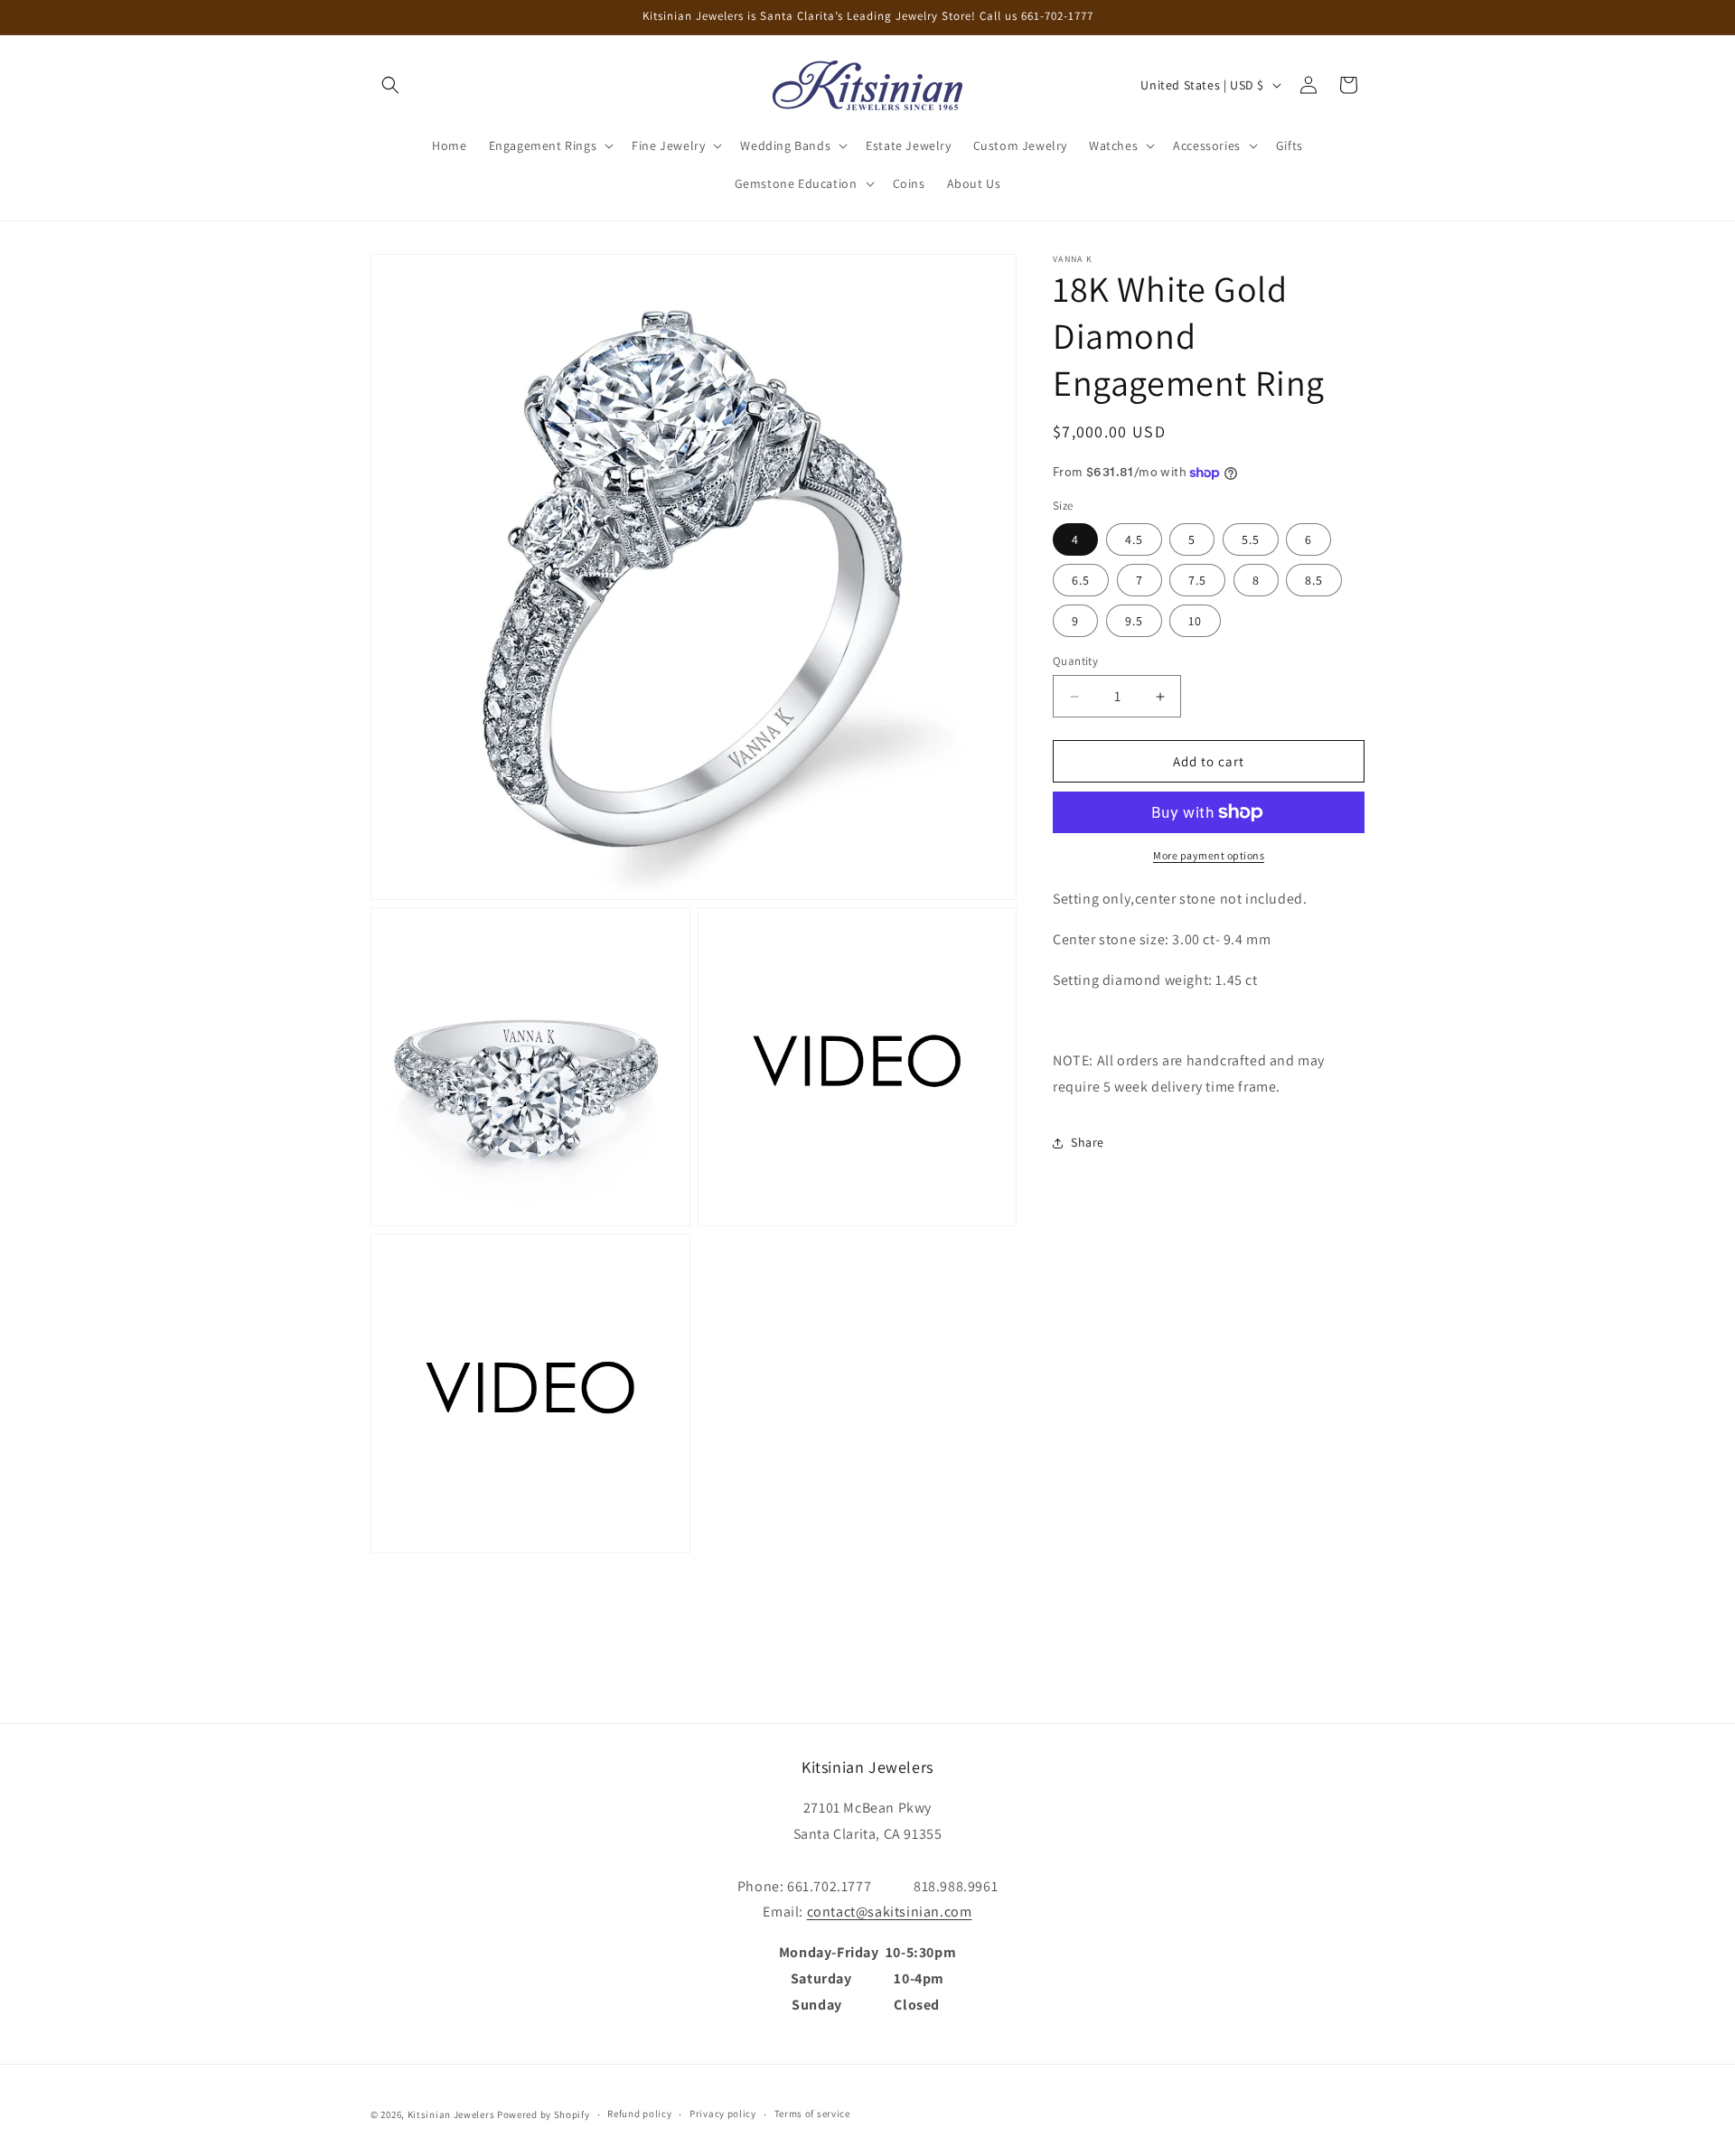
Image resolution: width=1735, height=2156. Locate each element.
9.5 (1134, 621)
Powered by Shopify (544, 2114)
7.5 (1197, 580)
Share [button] (1088, 1142)
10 (1195, 621)
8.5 (1314, 580)
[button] (390, 85)
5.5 (1251, 539)
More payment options (1209, 855)
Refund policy (639, 2114)
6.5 (1081, 580)
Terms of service (812, 2114)
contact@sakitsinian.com (890, 1912)
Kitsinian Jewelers (451, 2114)
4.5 (1134, 539)
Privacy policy (723, 2114)
